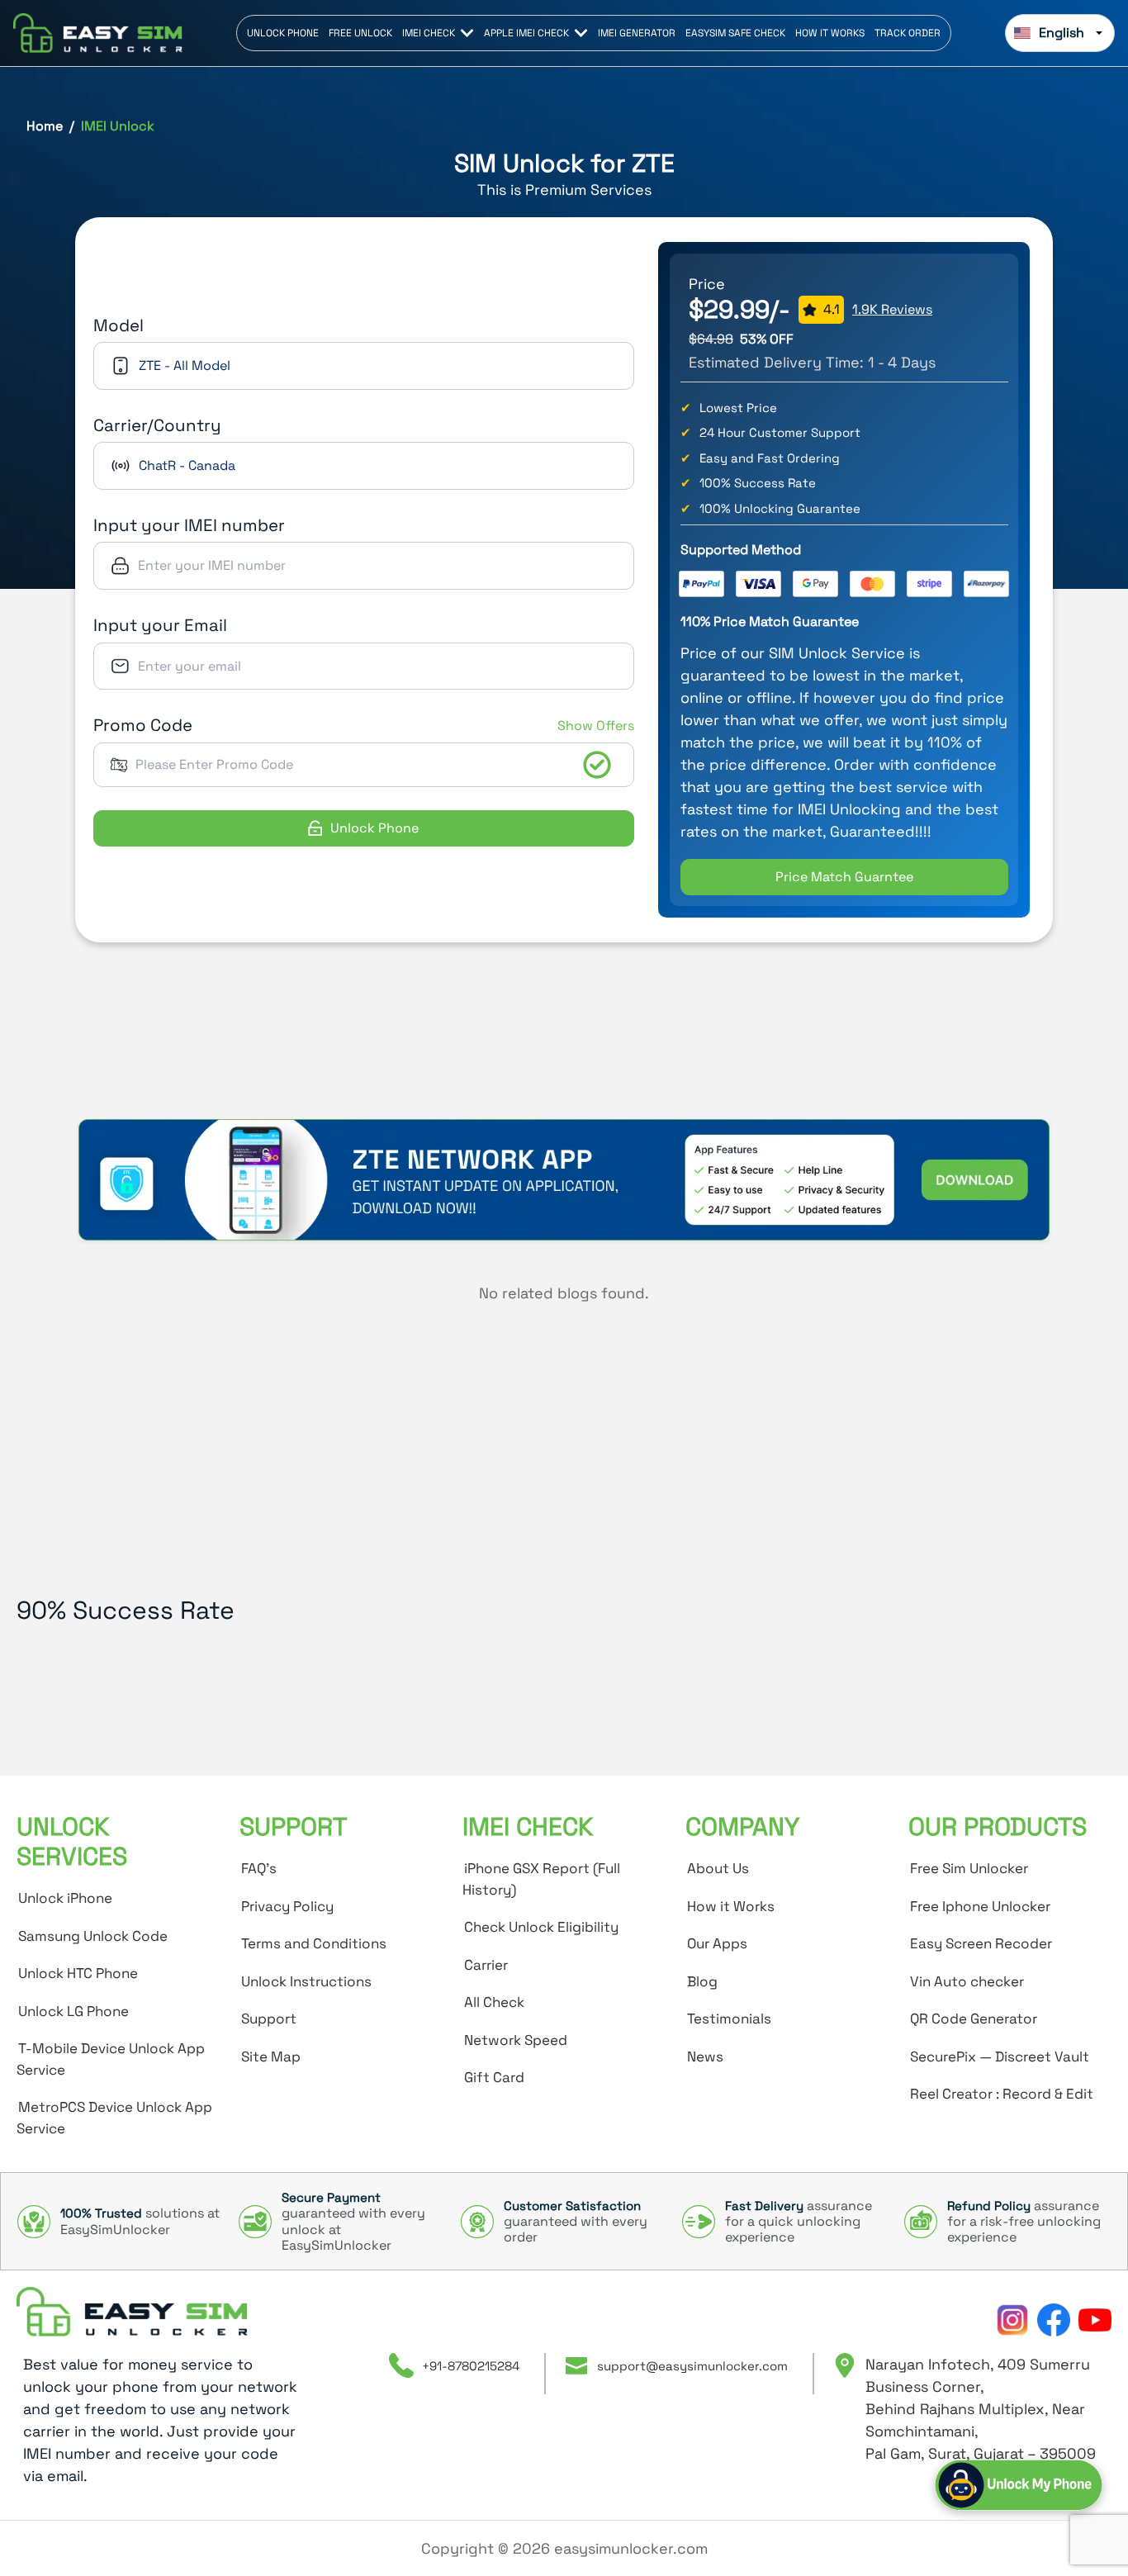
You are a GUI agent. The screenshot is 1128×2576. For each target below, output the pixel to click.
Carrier (486, 1965)
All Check (494, 2002)
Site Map (271, 2057)
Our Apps (717, 1943)
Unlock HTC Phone (78, 1973)
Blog (702, 1981)
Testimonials (729, 2019)
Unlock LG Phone (73, 2011)
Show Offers (596, 726)
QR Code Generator (974, 2019)
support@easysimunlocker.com (692, 2366)
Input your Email (160, 625)
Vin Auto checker (967, 1981)
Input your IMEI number (189, 525)
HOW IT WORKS (830, 33)
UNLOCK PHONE (283, 33)
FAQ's (259, 1868)
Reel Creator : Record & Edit (1002, 2094)
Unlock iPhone (65, 1898)
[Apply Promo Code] (597, 765)
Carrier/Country (157, 425)
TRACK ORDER (908, 33)
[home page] (132, 2312)
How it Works (731, 1906)
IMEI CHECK (429, 33)
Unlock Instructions (306, 1981)
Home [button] (45, 126)
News (705, 2057)
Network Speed (516, 2040)
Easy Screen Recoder (981, 1943)
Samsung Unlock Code (93, 1936)
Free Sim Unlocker (969, 1868)
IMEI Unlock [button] (118, 126)
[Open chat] (1019, 2485)
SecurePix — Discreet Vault (1000, 2057)
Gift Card (494, 2077)
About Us (718, 1868)
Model (118, 325)
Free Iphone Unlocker (980, 1906)
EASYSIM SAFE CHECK (735, 33)
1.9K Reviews (892, 309)
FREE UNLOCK (360, 33)
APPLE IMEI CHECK (526, 33)
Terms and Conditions (314, 1943)
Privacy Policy (287, 1906)
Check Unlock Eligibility (541, 1927)
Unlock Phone (374, 828)
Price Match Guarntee (844, 877)
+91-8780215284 (471, 2366)
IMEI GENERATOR (637, 33)
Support (269, 2019)
